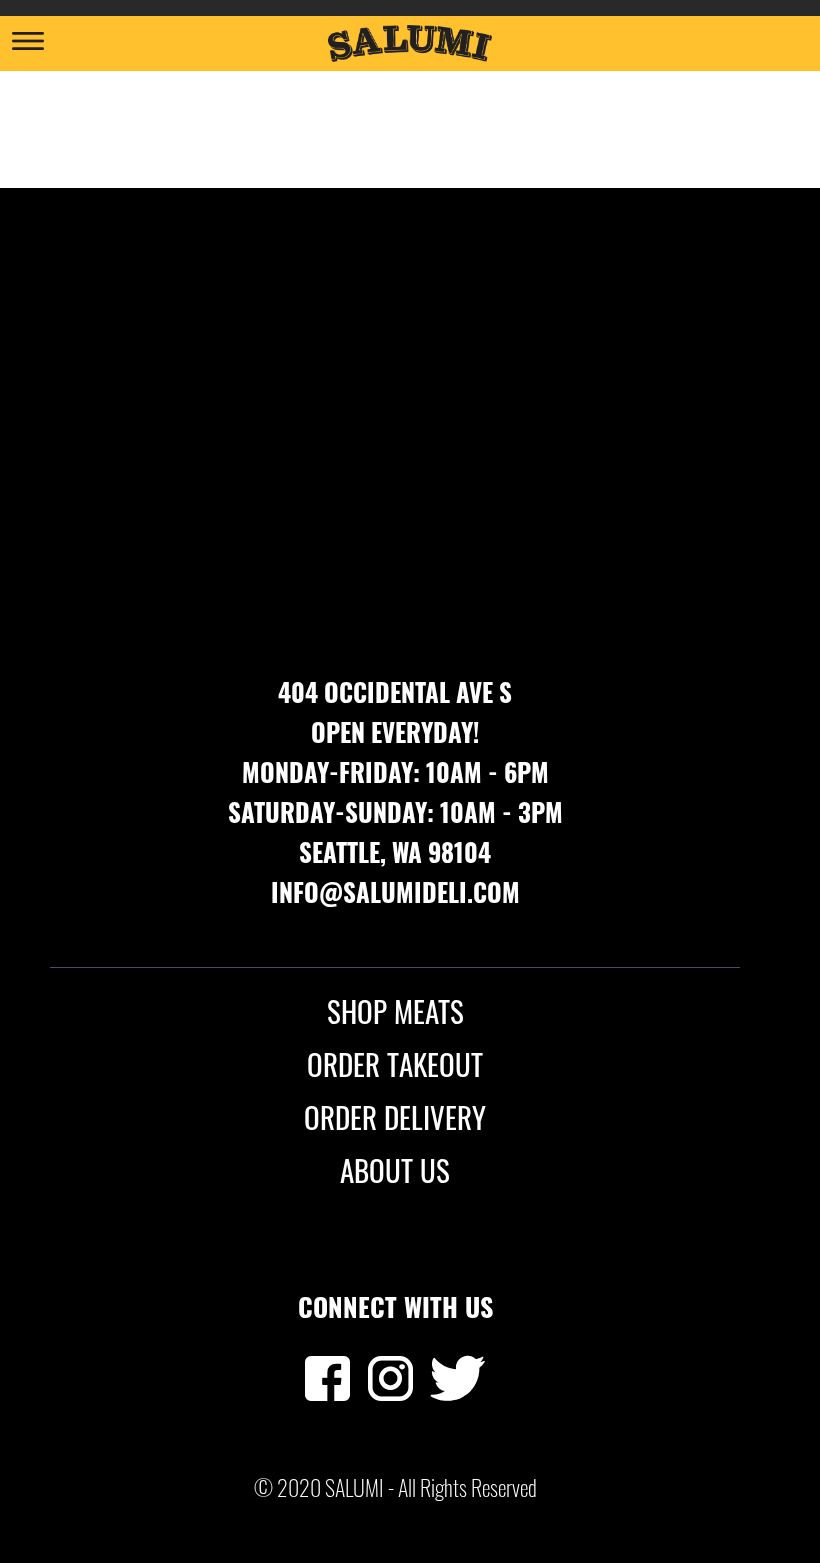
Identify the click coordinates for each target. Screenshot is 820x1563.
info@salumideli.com (395, 892)
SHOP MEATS (395, 1011)
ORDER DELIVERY (395, 1117)
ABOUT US (395, 1170)
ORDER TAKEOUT (395, 1064)
